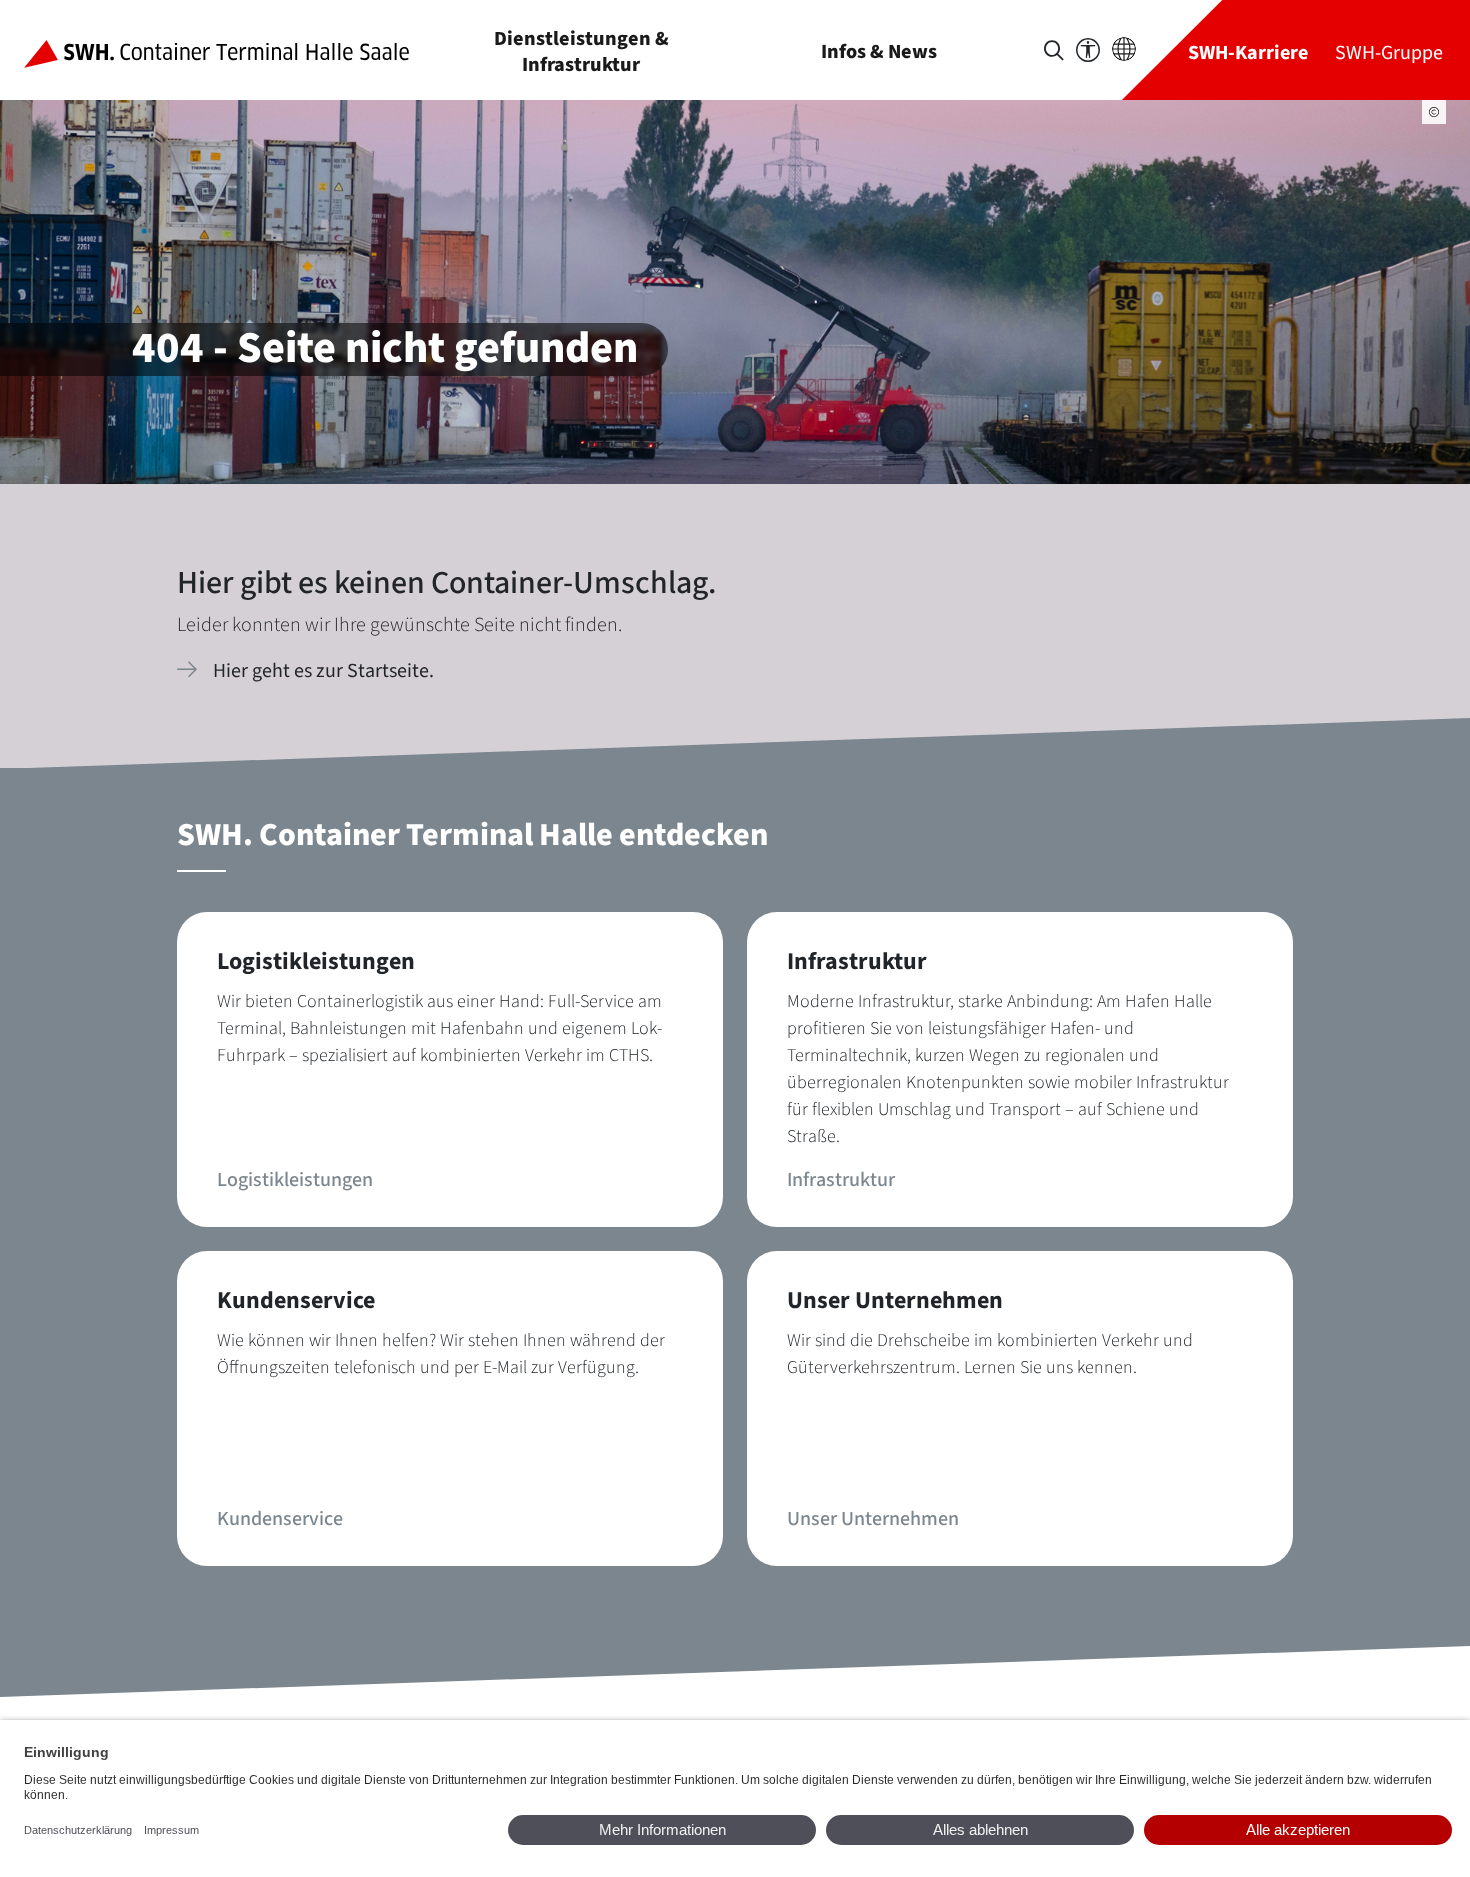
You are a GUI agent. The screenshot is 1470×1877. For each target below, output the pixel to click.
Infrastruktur (841, 1180)
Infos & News (879, 51)
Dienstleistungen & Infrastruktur (581, 51)
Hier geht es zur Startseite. (323, 671)
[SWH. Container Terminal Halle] (232, 50)
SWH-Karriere (1248, 52)
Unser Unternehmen (873, 1519)
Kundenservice (280, 1519)
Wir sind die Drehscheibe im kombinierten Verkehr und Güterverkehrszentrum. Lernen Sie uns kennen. (990, 1354)
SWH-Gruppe (1389, 52)
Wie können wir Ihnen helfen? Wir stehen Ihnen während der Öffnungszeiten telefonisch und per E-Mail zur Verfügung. (441, 1354)
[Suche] (1054, 50)
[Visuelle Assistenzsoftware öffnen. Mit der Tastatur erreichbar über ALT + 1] (1088, 50)
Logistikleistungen (295, 1180)
